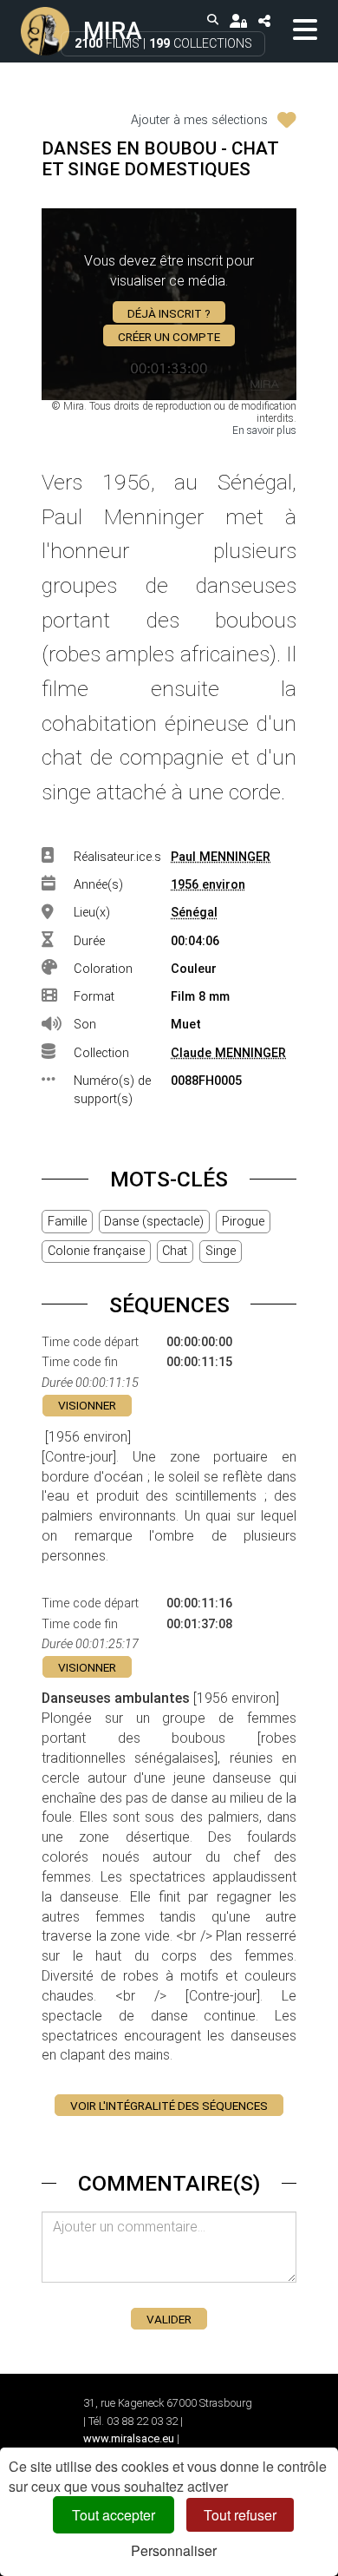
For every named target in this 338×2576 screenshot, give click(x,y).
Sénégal (194, 913)
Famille (67, 1222)
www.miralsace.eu (129, 2438)
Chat (175, 1251)
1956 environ (208, 885)
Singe (221, 1251)
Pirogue (243, 1222)
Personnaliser (174, 2550)
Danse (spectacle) (154, 1222)
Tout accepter (114, 2515)
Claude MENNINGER (228, 1053)
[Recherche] (213, 20)
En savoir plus (264, 430)
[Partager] (264, 20)
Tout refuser (240, 2515)
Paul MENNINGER (221, 857)
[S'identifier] (238, 20)
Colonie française (96, 1251)
